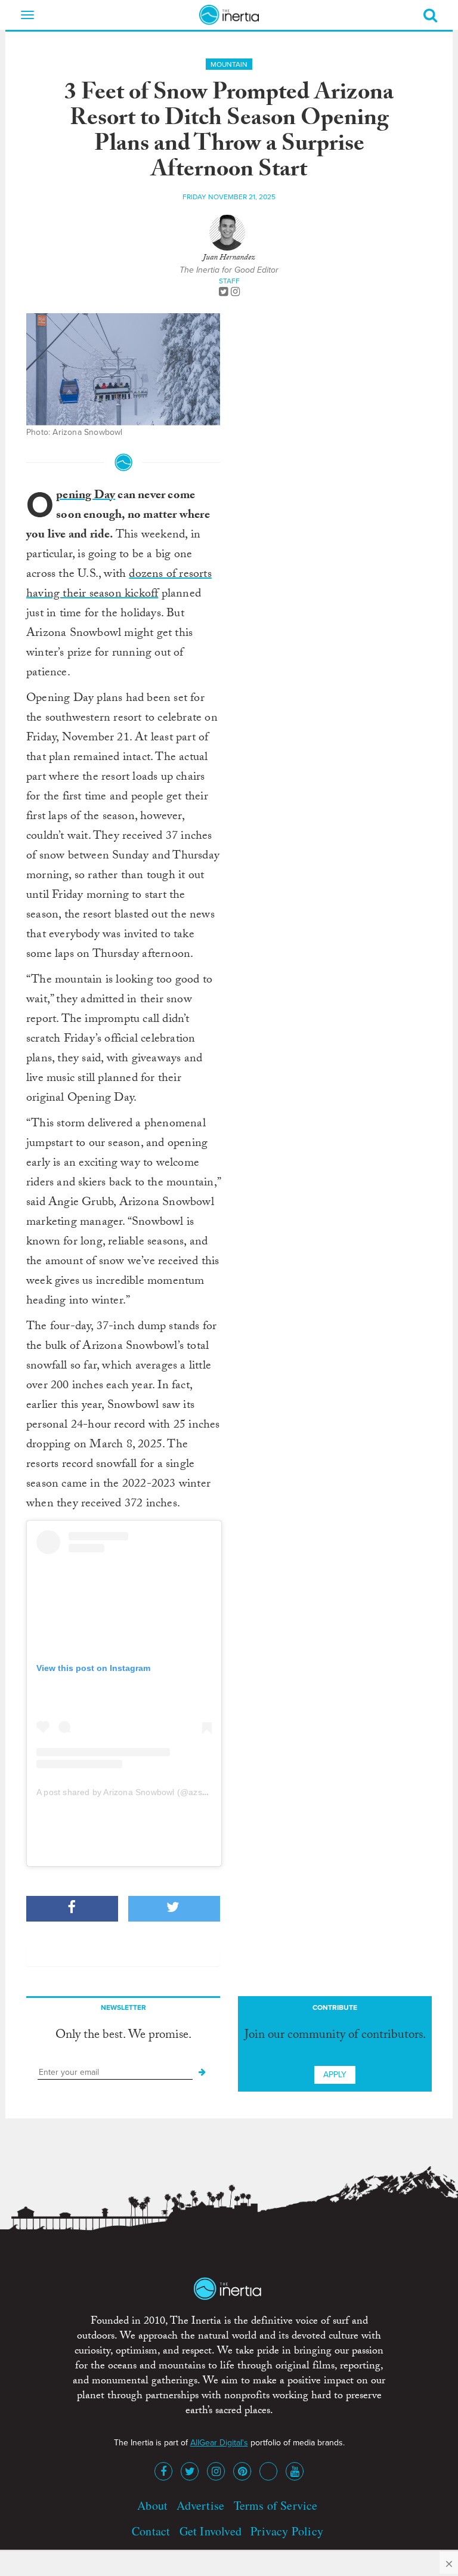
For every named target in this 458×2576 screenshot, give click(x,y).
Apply (335, 2075)
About (152, 2505)
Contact (151, 2531)
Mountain (229, 64)
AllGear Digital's (219, 2443)
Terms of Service (276, 2505)
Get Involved (211, 2531)
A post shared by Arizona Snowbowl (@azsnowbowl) (137, 1792)
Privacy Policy (287, 2531)
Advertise (200, 2505)
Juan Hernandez (229, 258)
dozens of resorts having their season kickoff (119, 585)
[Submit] (202, 2072)
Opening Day (86, 496)
